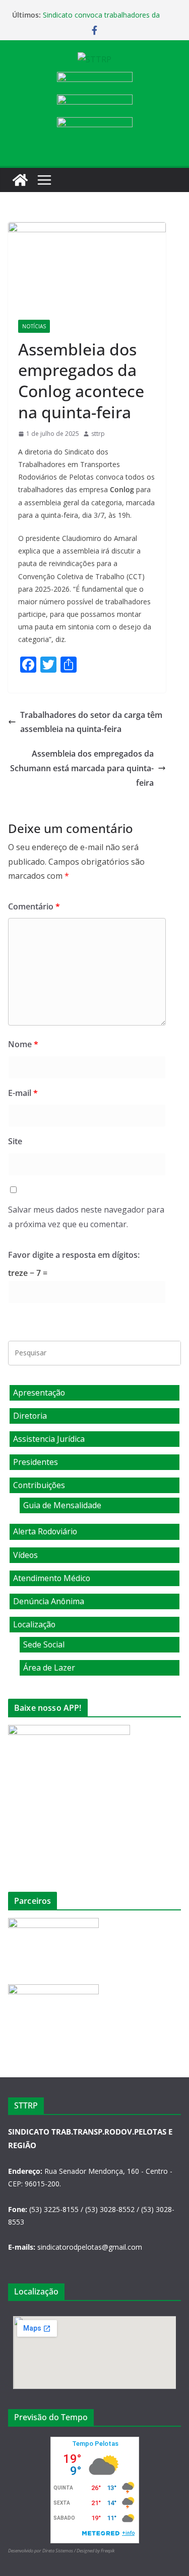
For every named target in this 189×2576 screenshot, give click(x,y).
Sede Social (44, 1644)
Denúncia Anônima (49, 1601)
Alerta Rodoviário (45, 1531)
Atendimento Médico (52, 1578)
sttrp (98, 434)
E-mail (23, 1093)
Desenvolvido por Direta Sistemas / (42, 2551)
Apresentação (39, 1393)
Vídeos (25, 1555)
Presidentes (36, 1462)
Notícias (34, 326)
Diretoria (30, 1416)
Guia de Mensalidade (62, 1505)
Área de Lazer (49, 1668)
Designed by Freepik (96, 2551)
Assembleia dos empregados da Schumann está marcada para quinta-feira (82, 768)
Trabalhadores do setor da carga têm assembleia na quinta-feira (91, 722)
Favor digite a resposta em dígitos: (74, 1255)
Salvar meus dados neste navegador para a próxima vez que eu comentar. (86, 1217)
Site (15, 1141)
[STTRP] (20, 180)
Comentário (34, 906)
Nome (23, 1044)
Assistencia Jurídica (49, 1439)
